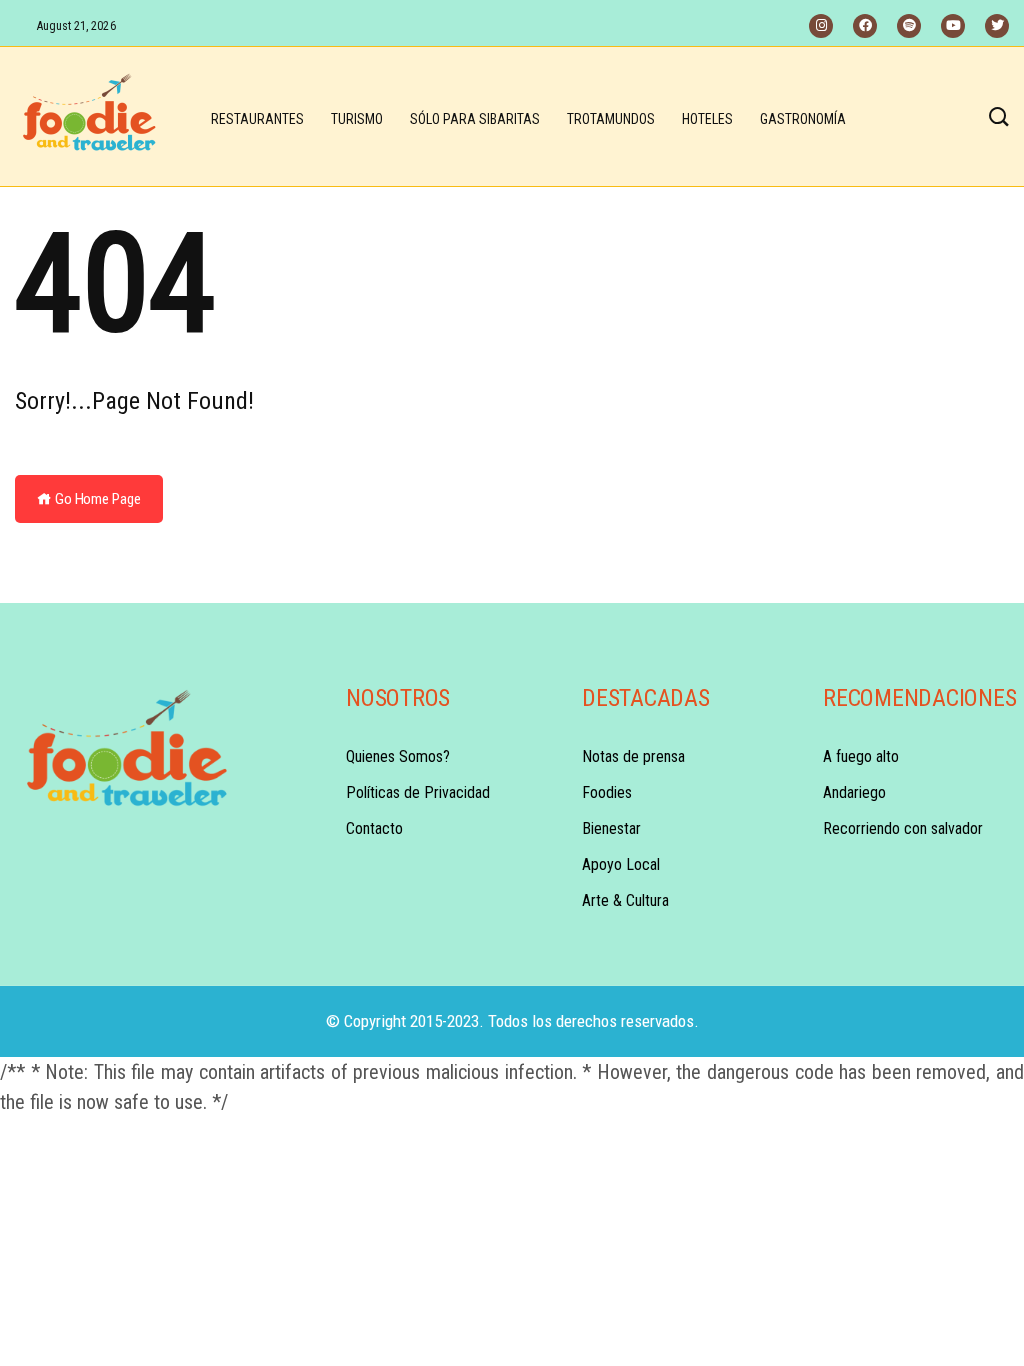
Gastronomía (803, 119)
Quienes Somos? (398, 756)
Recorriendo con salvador (903, 828)
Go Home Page (96, 499)
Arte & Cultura (625, 900)
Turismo (357, 119)
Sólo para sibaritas (475, 119)
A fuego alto (861, 756)
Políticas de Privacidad (418, 792)
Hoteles (707, 119)
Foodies (607, 792)
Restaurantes (257, 119)
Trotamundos (611, 119)
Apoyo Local (621, 864)
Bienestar (611, 828)
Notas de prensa (633, 756)
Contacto (374, 828)
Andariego (854, 792)
